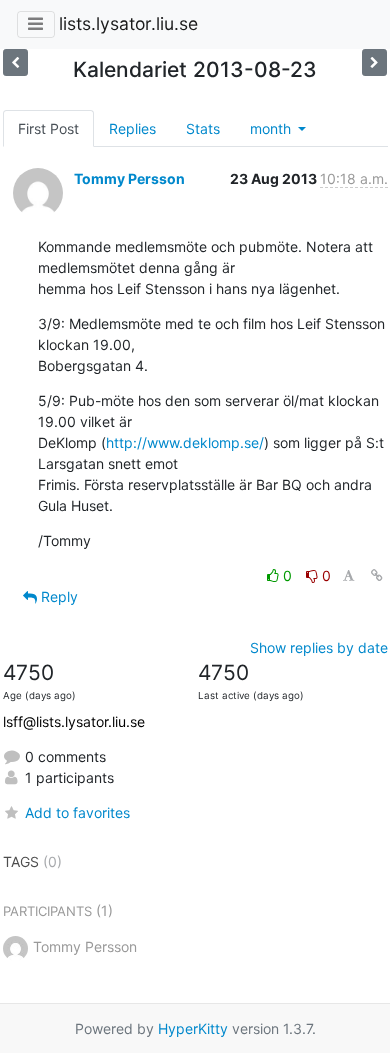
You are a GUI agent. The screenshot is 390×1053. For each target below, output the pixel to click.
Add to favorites (77, 812)
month (272, 128)
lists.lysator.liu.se (128, 23)
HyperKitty (193, 1028)
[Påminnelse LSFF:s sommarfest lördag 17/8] (374, 62)
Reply (57, 596)
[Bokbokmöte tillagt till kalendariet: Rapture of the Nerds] (15, 62)
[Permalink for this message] (377, 575)
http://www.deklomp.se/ (185, 442)
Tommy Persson (129, 178)
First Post (48, 128)
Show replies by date (319, 647)
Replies (132, 128)
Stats (203, 128)
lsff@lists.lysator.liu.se (74, 721)
